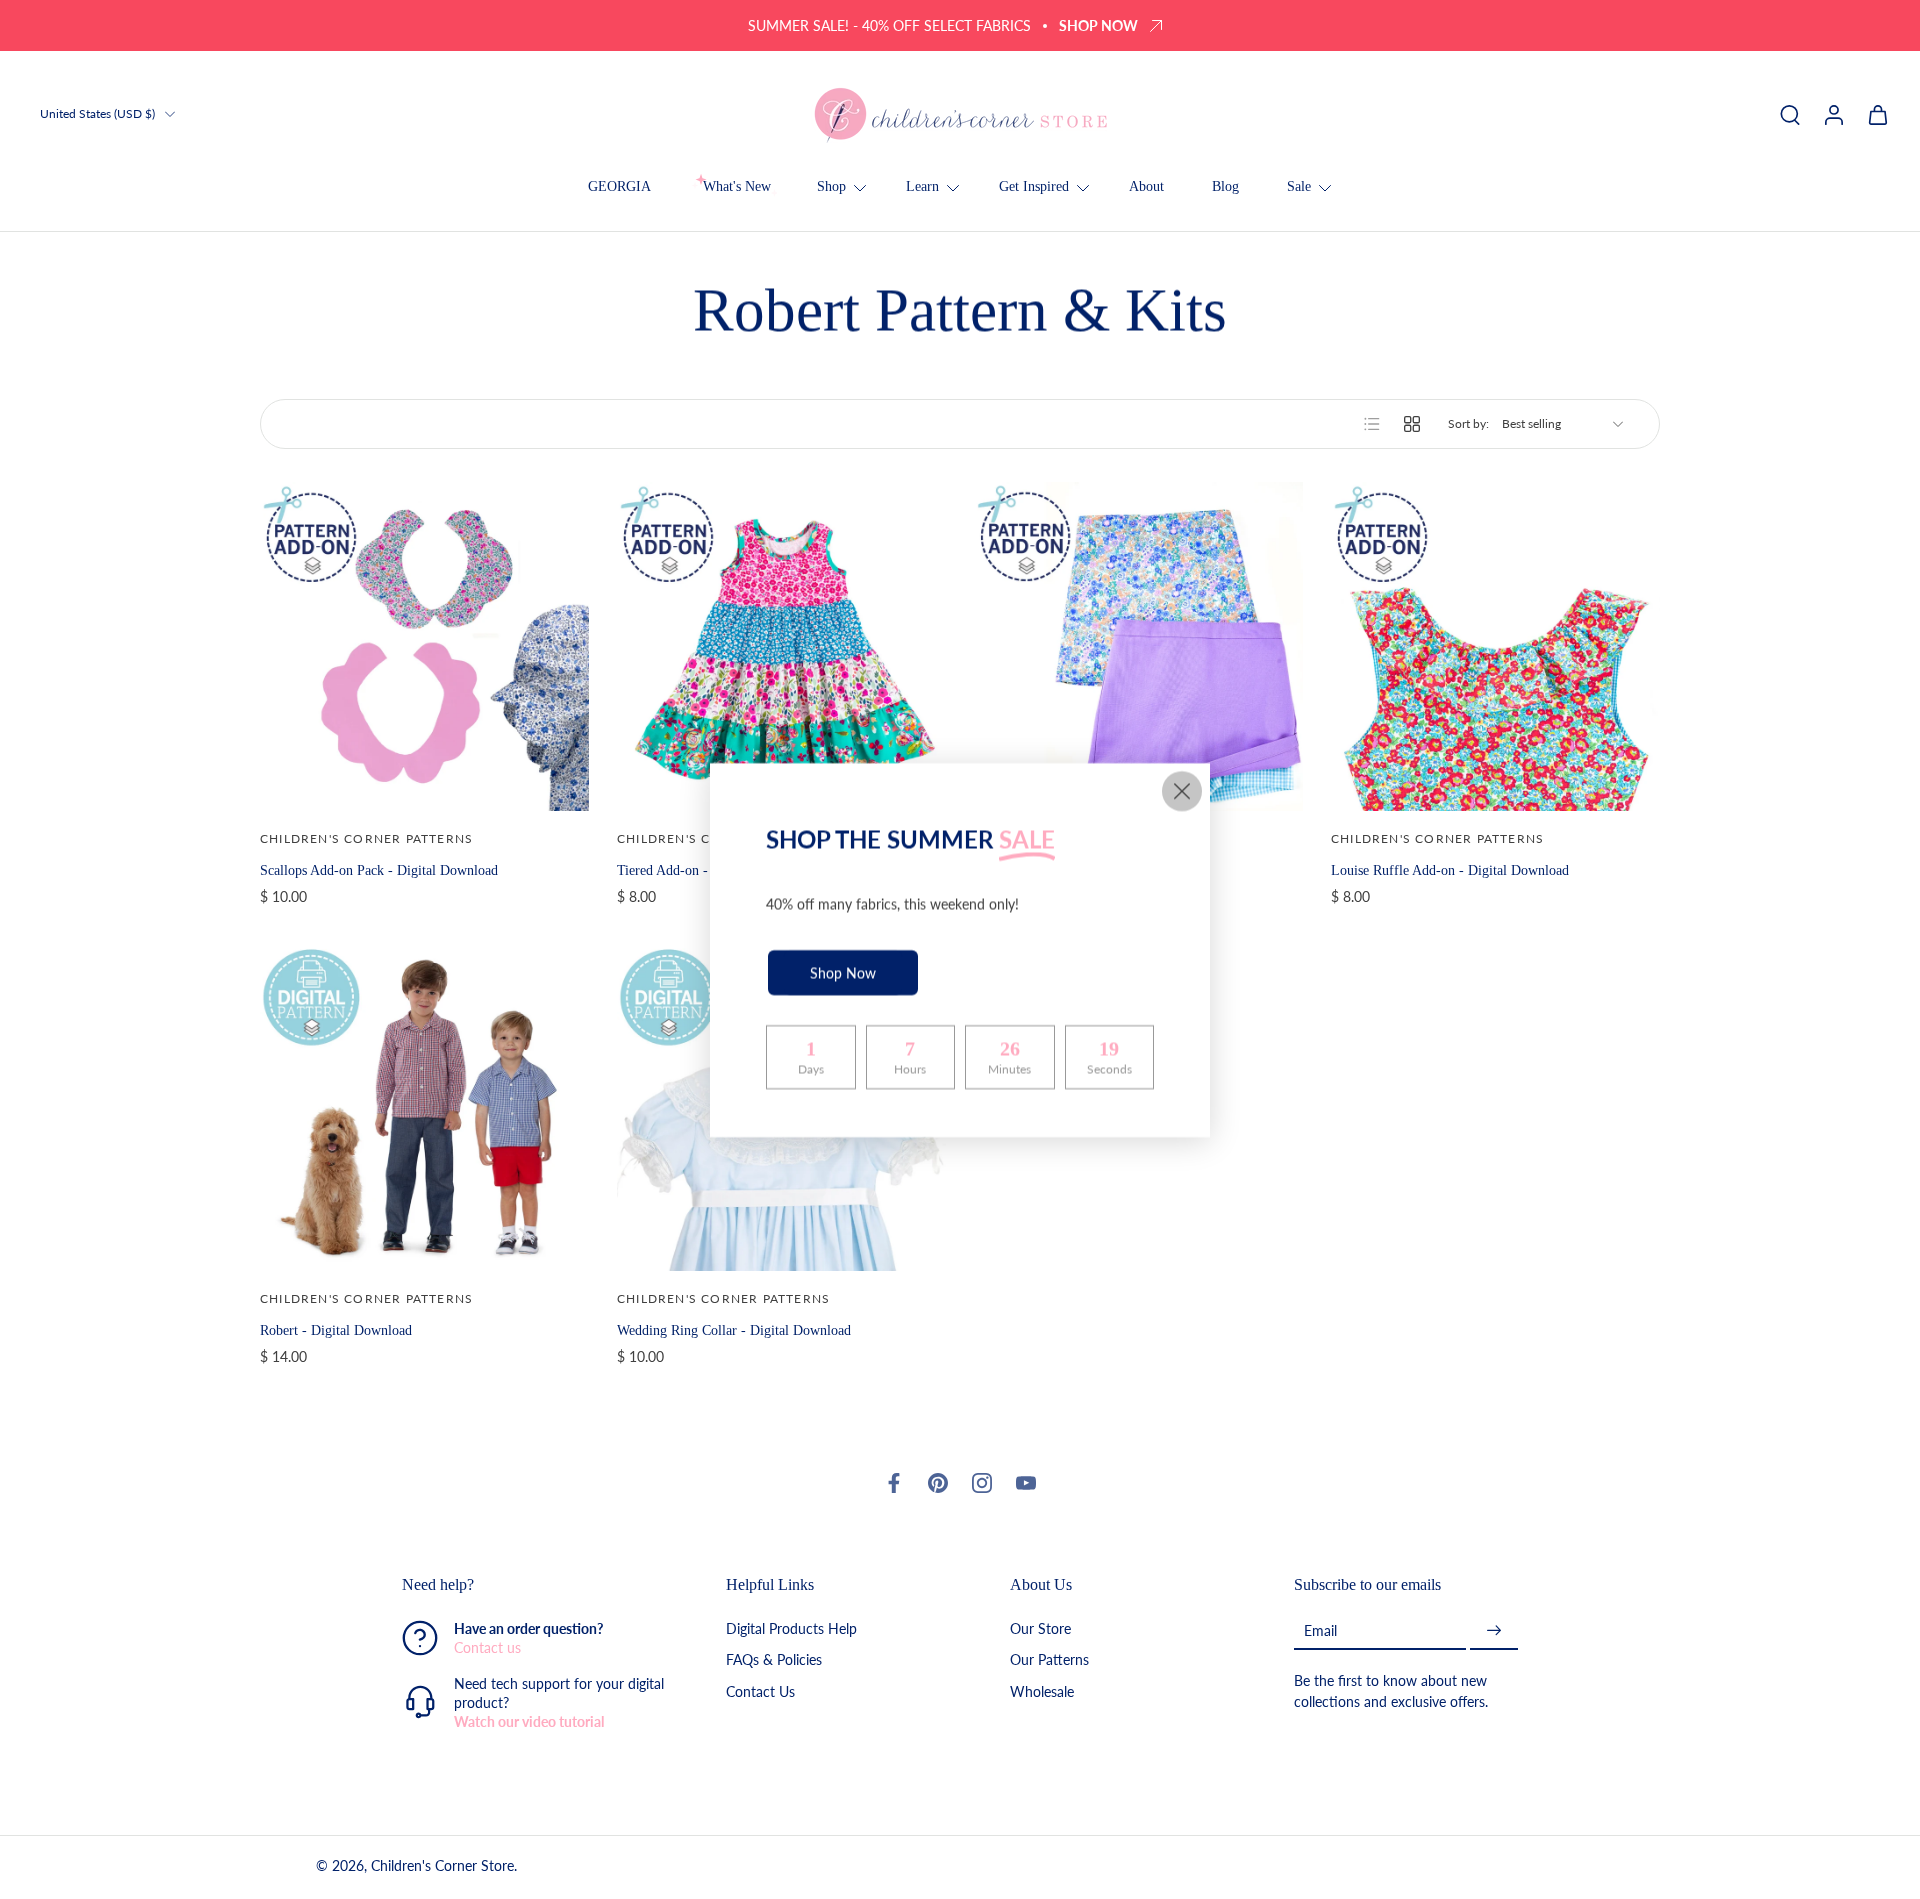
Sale (1299, 186)
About (1146, 186)
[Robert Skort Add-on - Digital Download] (1138, 646)
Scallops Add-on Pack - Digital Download (379, 870)
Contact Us (760, 1690)
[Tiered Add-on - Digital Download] (781, 646)
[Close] (1182, 791)
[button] (534, 1585)
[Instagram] (982, 1483)
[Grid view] (1412, 424)
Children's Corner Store (442, 1865)
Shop (831, 186)
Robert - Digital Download (336, 1330)
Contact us (487, 1647)
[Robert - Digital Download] (424, 1106)
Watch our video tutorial (529, 1721)
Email (1320, 1630)
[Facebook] (894, 1483)
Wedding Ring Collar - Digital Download (734, 1330)
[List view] (1372, 424)
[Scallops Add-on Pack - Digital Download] (424, 646)
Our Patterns (1049, 1659)
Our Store (1040, 1628)
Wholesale (1042, 1690)
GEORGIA (619, 186)
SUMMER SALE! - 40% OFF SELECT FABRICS (889, 25)
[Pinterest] (938, 1483)
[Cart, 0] (1878, 114)
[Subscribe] (1494, 1630)
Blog (1225, 186)
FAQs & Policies (774, 1659)
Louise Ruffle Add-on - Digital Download (1450, 870)
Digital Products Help (791, 1628)
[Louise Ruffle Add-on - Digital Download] (1495, 646)
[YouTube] (1026, 1483)
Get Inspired (1034, 186)
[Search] (1790, 114)
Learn (922, 186)
